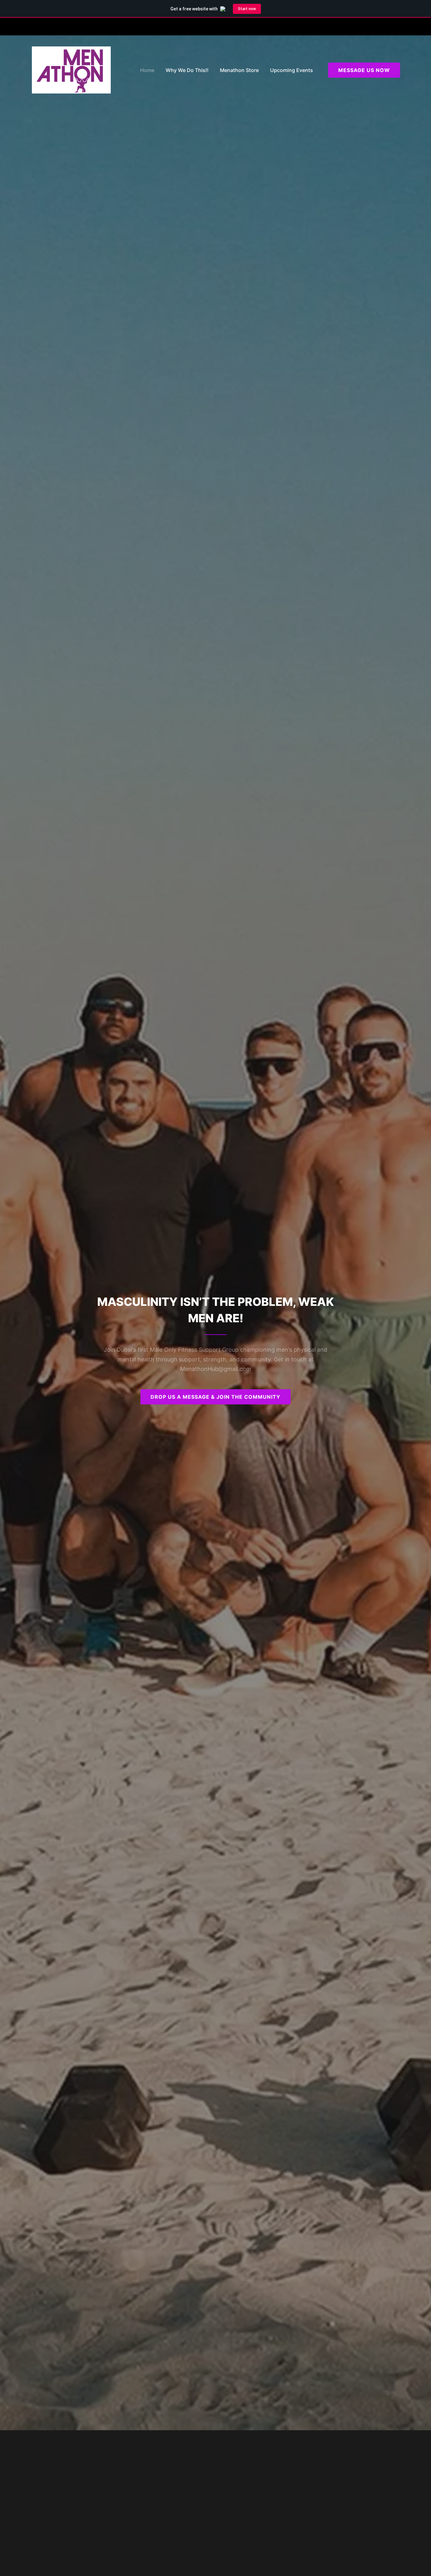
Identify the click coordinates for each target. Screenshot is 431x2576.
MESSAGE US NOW (364, 70)
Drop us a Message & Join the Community (215, 1397)
